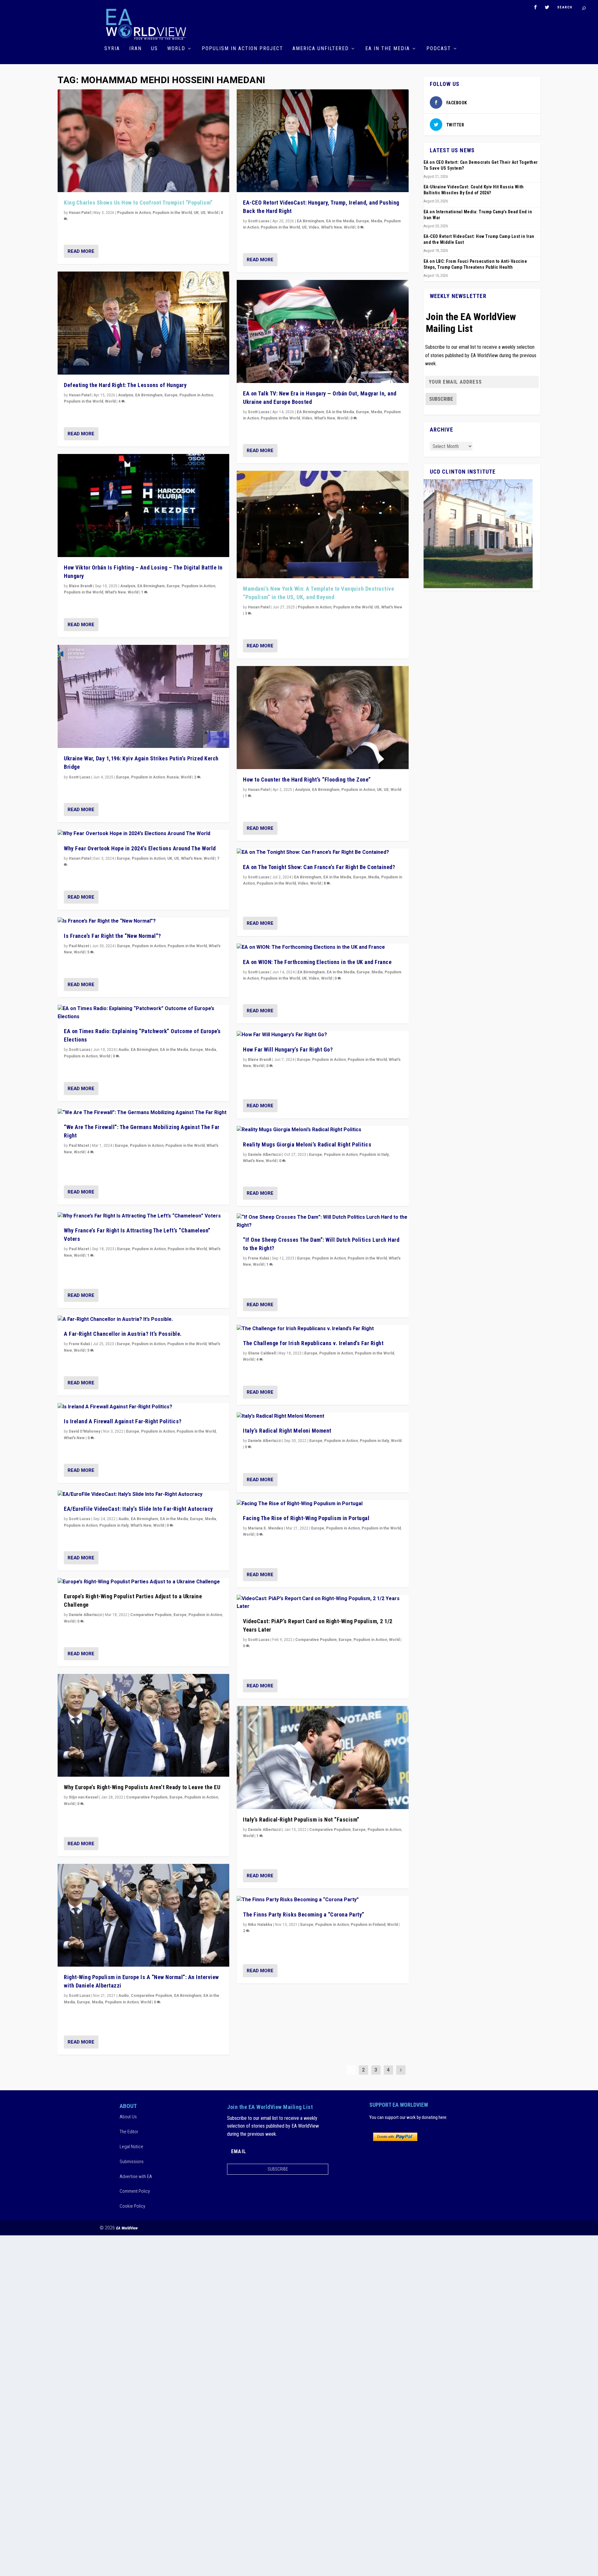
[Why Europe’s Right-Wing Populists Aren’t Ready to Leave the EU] (143, 1725)
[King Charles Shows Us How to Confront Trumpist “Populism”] (143, 141)
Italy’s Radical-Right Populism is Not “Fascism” (301, 1820)
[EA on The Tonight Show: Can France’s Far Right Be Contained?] (323, 853)
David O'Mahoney (85, 1431)
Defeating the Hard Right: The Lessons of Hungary (125, 385)
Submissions (132, 2162)
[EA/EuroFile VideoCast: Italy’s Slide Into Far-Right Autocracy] (143, 1495)
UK (196, 213)
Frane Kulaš (79, 1344)
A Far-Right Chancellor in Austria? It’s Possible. (123, 1334)
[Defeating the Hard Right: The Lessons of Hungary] (143, 323)
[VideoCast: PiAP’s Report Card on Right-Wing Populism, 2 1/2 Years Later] (323, 1603)
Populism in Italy (114, 1525)
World (176, 49)
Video (314, 227)
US (154, 49)
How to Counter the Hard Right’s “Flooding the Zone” (307, 780)
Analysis (126, 395)
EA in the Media (388, 49)
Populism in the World (172, 213)
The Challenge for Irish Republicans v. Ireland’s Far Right (313, 1343)
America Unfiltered (321, 49)
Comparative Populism (151, 1615)
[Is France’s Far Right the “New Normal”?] (143, 921)
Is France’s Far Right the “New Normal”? (112, 936)
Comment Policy (135, 2191)
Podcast (439, 49)
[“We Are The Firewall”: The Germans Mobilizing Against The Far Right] (143, 1113)
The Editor (129, 2132)
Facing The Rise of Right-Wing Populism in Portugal (306, 1518)
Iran (135, 49)
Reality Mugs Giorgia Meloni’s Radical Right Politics (307, 1144)
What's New (115, 592)
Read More (81, 251)
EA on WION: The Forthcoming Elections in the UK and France (317, 962)
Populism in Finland (368, 1925)
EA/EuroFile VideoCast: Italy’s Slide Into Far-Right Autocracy (138, 1509)
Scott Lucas (80, 777)
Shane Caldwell (262, 1353)
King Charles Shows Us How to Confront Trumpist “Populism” (138, 203)
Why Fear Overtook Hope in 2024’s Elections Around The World (140, 848)
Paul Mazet (79, 946)
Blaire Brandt (81, 586)
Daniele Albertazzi (85, 1615)
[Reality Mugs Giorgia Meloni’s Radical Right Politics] (323, 1130)
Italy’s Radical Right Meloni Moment (287, 1431)
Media (211, 1050)
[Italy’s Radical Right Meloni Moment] (323, 1416)
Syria (112, 49)
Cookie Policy (132, 2206)
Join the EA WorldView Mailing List (471, 323)
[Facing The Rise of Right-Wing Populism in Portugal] (323, 1504)
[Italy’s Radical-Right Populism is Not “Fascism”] (323, 1758)
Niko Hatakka (260, 1925)
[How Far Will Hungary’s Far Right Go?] (323, 1035)
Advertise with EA (136, 2177)
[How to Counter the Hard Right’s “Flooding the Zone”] (323, 718)
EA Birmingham (149, 395)
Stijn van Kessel (83, 1797)
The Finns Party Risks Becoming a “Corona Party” (304, 1914)
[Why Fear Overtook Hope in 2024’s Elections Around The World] (143, 834)
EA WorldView (127, 2228)
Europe (171, 395)
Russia (173, 777)
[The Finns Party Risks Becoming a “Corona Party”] (323, 1900)
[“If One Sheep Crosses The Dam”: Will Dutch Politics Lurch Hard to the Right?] (323, 1221)
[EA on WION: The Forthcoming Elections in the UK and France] (323, 948)
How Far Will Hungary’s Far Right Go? (288, 1049)
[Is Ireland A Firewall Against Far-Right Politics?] (143, 1407)
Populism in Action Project (242, 49)
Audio (124, 1050)
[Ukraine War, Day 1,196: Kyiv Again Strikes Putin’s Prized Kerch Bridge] (143, 696)
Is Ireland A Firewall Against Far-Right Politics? (123, 1421)
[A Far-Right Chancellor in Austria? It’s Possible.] (143, 1320)
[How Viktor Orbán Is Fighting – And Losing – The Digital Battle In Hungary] (143, 506)
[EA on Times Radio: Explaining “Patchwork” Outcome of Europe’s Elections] (143, 1013)
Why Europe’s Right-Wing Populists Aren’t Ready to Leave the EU (142, 1787)
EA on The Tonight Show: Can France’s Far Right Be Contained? (319, 867)
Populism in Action (134, 213)
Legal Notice (131, 2147)
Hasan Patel (80, 213)
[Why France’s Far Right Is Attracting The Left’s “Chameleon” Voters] (143, 1216)
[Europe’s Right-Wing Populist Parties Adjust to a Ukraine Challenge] (143, 1582)
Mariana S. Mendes (266, 1528)
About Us (128, 2117)
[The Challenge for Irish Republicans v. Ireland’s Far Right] (323, 1329)
